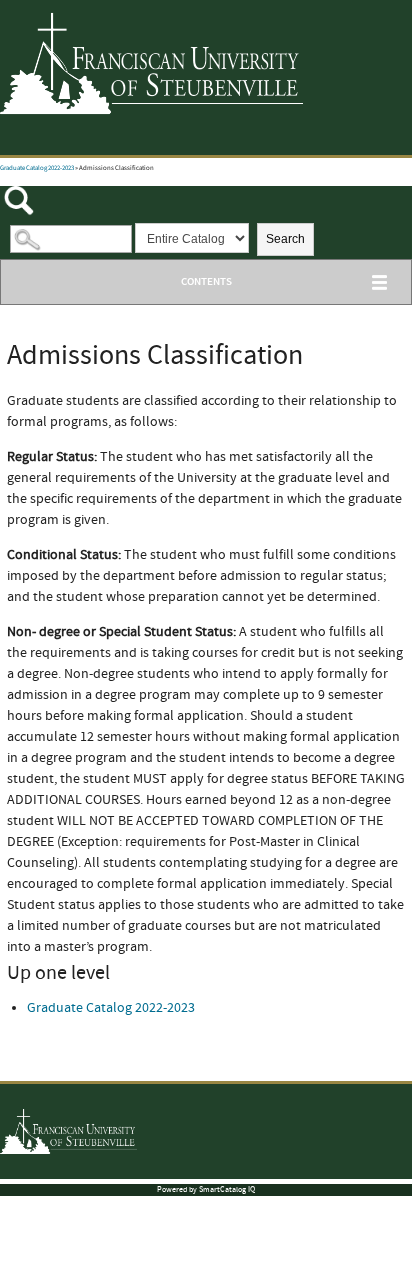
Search (285, 239)
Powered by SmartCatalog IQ (206, 1189)
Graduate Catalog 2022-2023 (37, 168)
